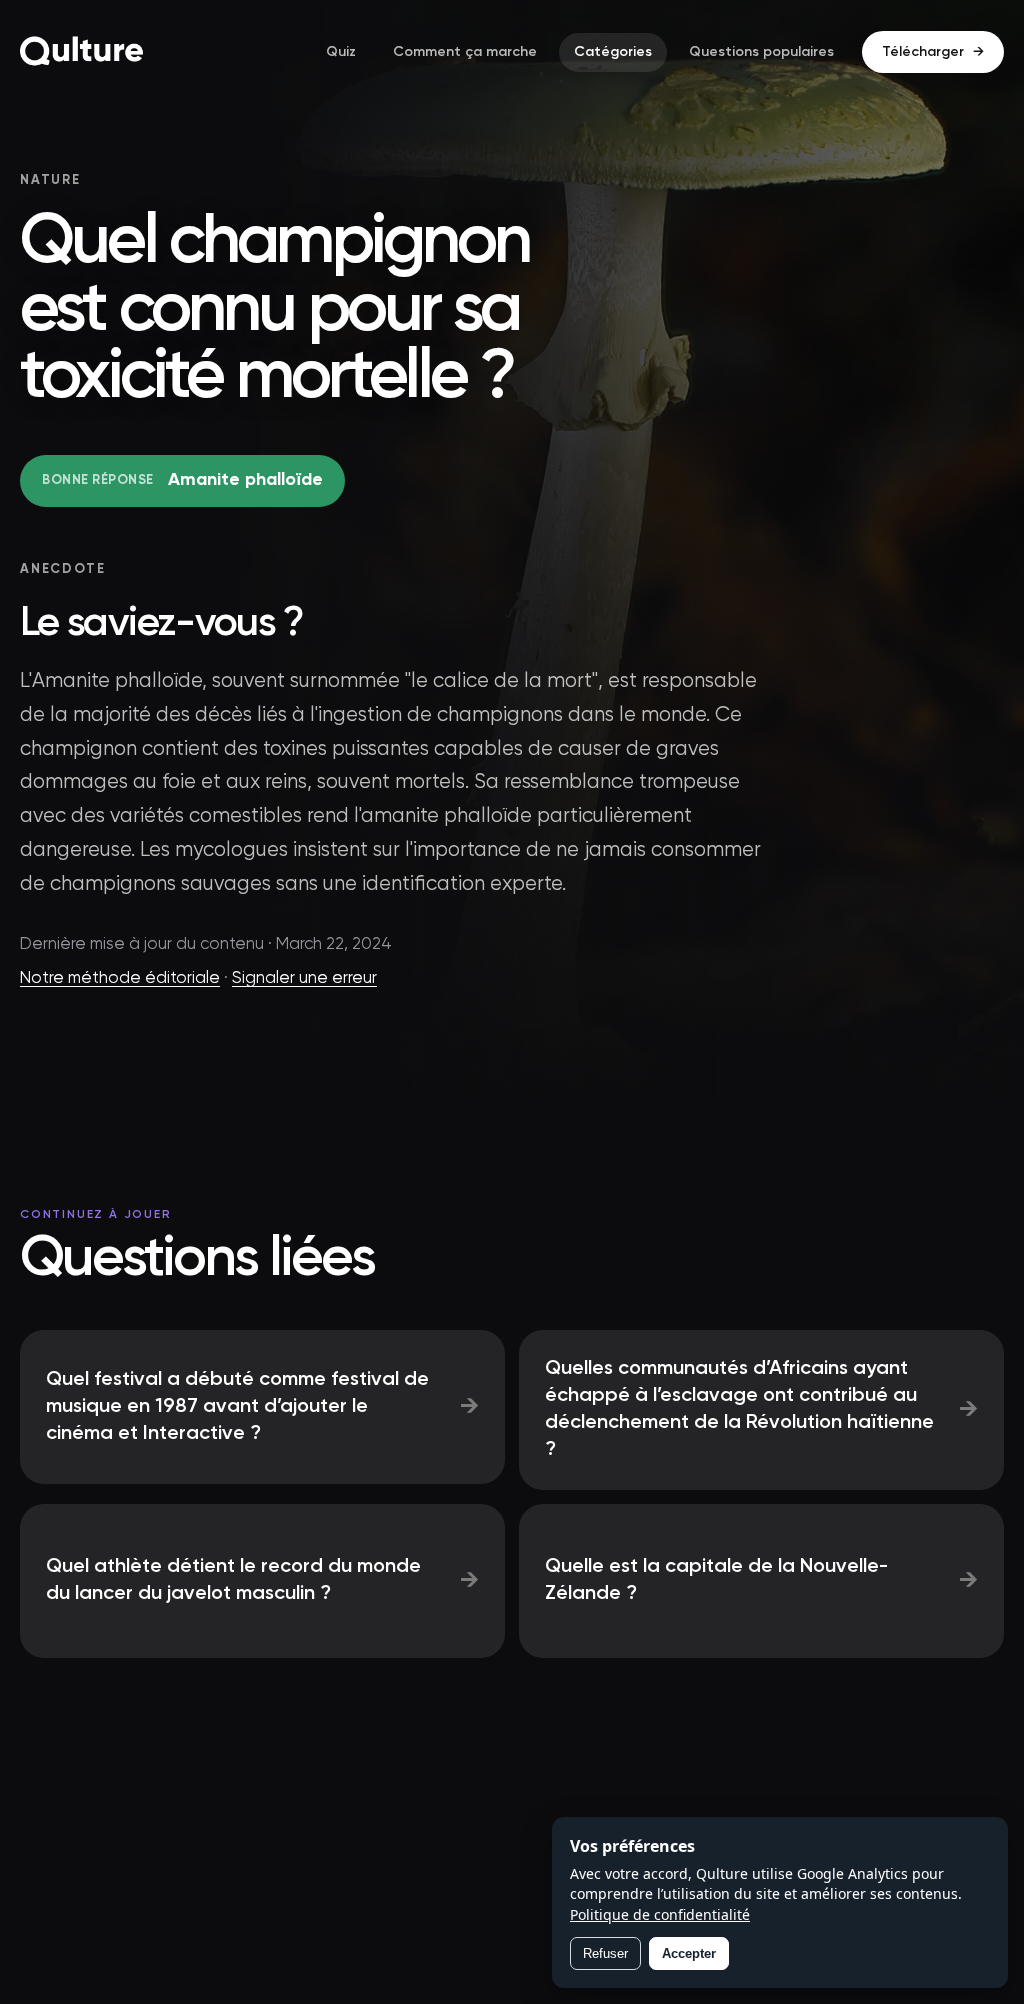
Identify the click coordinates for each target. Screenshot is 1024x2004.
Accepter (689, 1953)
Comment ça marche (465, 52)
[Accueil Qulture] (82, 52)
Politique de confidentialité (660, 1914)
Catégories (613, 52)
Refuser (605, 1953)
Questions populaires (761, 52)
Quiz (341, 52)
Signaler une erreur (304, 978)
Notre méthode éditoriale (120, 978)
